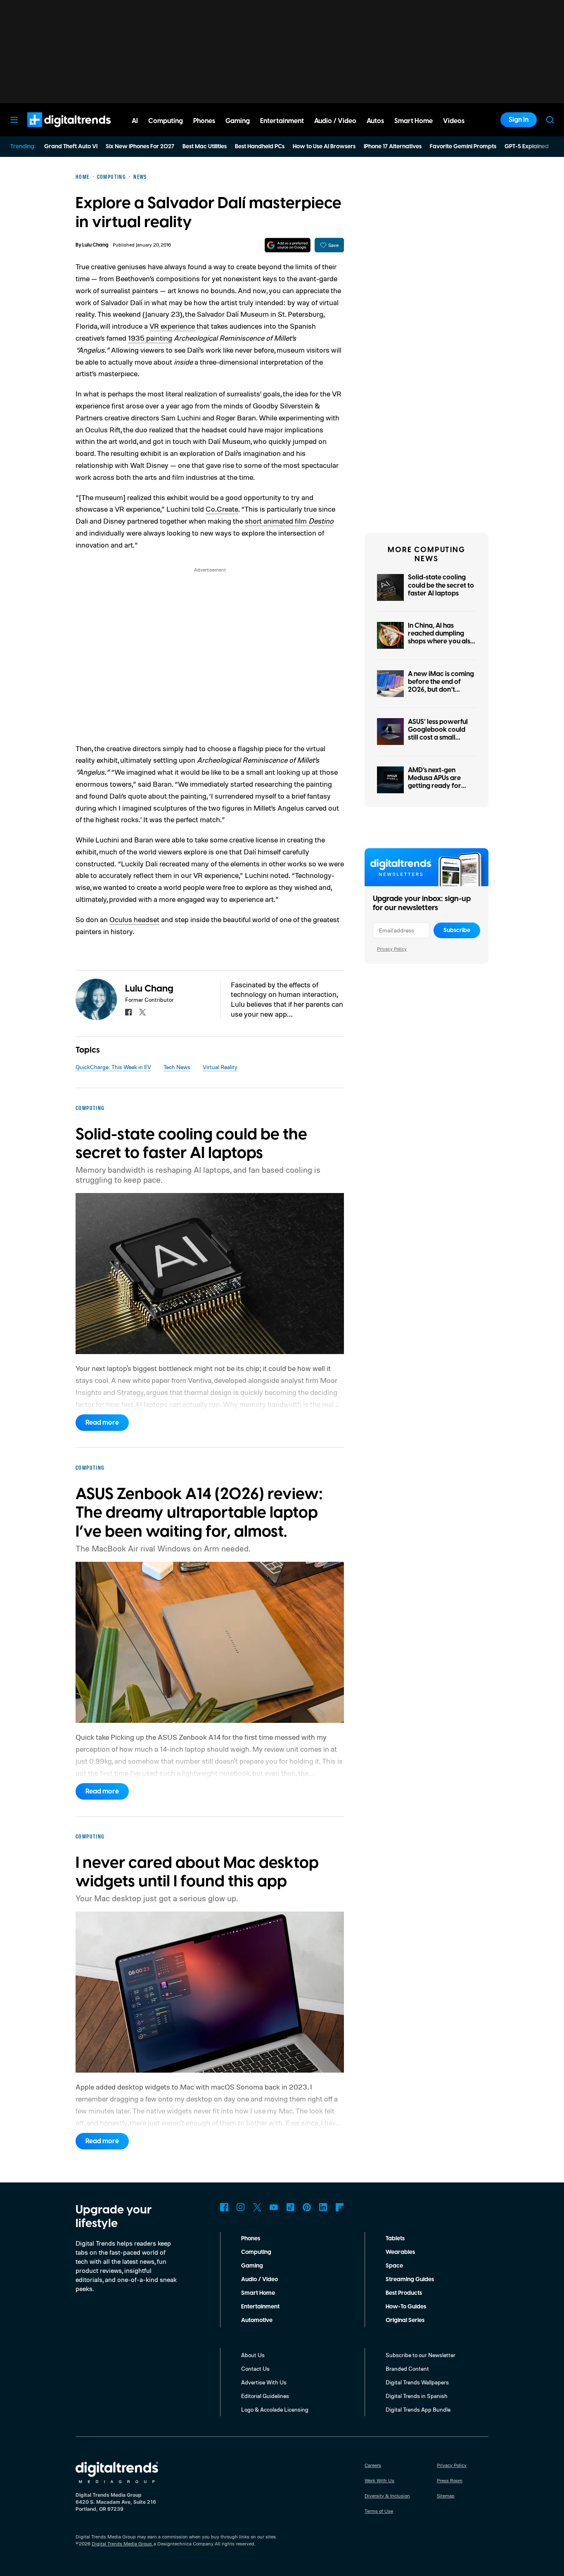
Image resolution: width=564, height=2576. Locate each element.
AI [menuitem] (135, 121)
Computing (256, 2252)
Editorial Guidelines (265, 2396)
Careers (373, 2465)
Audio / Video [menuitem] (335, 121)
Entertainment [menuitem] (282, 121)
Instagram (241, 2207)
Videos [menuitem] (454, 121)
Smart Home (258, 2293)
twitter (142, 1012)
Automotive (257, 2320)
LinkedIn (323, 2207)
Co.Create (222, 509)
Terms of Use (379, 2511)
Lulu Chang (95, 245)
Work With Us (379, 2480)
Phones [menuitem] (204, 121)
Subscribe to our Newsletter (421, 2355)
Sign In (519, 120)
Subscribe (457, 930)
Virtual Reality (220, 1067)
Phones (251, 2239)
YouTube (274, 2207)
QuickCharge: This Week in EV (113, 1067)
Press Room (450, 2480)
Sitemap (446, 2496)
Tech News (177, 1067)
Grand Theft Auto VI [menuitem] (71, 147)
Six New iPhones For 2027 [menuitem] (140, 147)
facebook (128, 1012)
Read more (102, 1423)
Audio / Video (259, 2279)
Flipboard (340, 2207)
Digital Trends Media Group (122, 2544)
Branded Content (407, 2368)
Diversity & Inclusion (387, 2496)
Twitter (257, 2207)
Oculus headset (134, 919)
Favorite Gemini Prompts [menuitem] (463, 147)
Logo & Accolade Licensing (275, 2409)
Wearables (400, 2252)
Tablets (395, 2239)
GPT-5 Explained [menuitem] (527, 147)
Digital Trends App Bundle (418, 2409)
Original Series (405, 2320)
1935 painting (150, 338)
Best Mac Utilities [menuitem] (205, 147)
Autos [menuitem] (375, 121)
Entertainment (260, 2307)
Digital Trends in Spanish (417, 2396)
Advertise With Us (264, 2382)
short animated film (289, 521)
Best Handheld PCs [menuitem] (260, 147)
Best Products (404, 2293)
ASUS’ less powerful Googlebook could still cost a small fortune (438, 734)
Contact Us (255, 2368)
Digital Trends (54, 131)
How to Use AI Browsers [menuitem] (324, 147)
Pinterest (307, 2207)
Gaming (252, 2266)
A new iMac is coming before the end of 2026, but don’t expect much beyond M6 (441, 690)
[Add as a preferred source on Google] (288, 245)
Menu (14, 120)
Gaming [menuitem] (238, 121)
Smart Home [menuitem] (414, 121)
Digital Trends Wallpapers (417, 2382)
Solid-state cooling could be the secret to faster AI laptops (441, 585)
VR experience (172, 326)
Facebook (224, 2207)
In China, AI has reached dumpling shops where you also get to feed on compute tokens (441, 642)
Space (394, 2266)
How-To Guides (406, 2307)
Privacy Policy (392, 949)
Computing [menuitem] (166, 121)
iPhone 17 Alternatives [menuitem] (393, 147)
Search (550, 120)
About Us (253, 2355)
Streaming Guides (410, 2279)
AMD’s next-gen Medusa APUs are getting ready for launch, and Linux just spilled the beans (440, 786)
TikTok (290, 2207)
